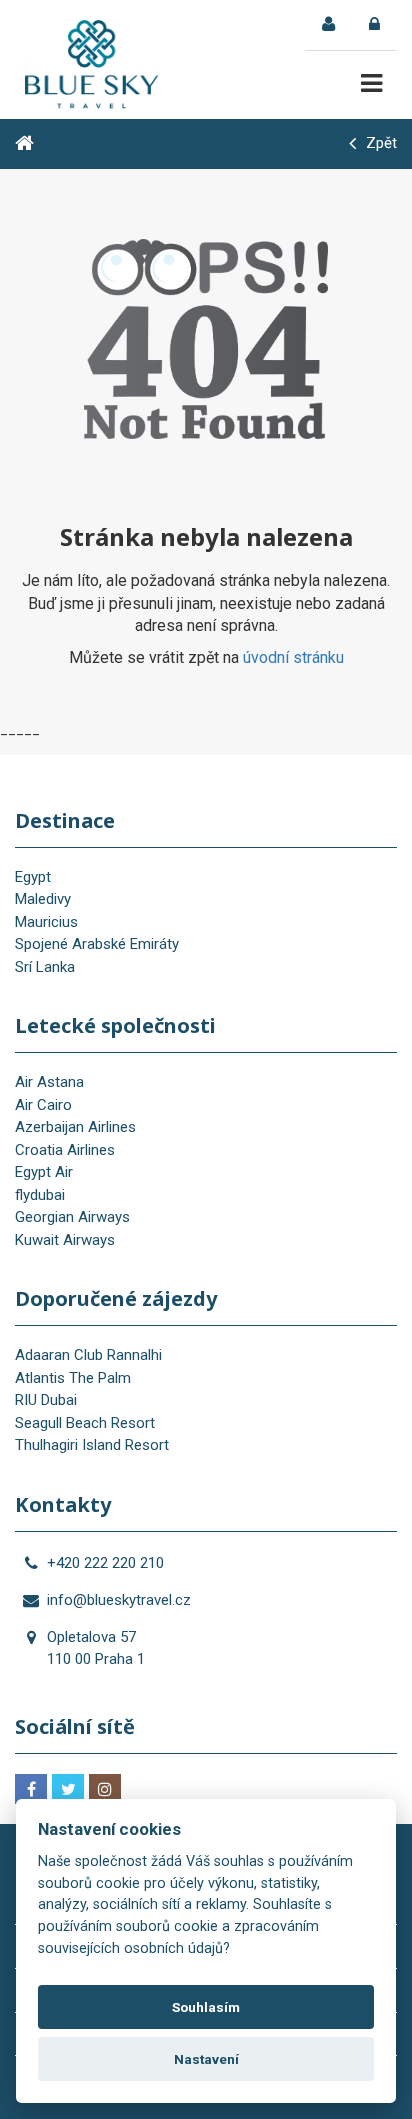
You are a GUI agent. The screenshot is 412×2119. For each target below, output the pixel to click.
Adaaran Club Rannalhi (88, 1355)
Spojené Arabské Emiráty (97, 944)
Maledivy (43, 899)
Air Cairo (43, 1105)
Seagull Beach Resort (85, 1423)
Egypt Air (44, 1172)
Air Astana (49, 1082)
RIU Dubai (46, 1400)
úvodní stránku (293, 657)
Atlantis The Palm (73, 1378)
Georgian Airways (72, 1217)
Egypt (33, 877)
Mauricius (46, 922)
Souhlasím (206, 2007)
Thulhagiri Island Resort (92, 1445)
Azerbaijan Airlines (75, 1127)
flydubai (40, 1195)
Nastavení (206, 2059)
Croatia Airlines (65, 1150)
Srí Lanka (45, 967)
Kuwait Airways (65, 1240)
